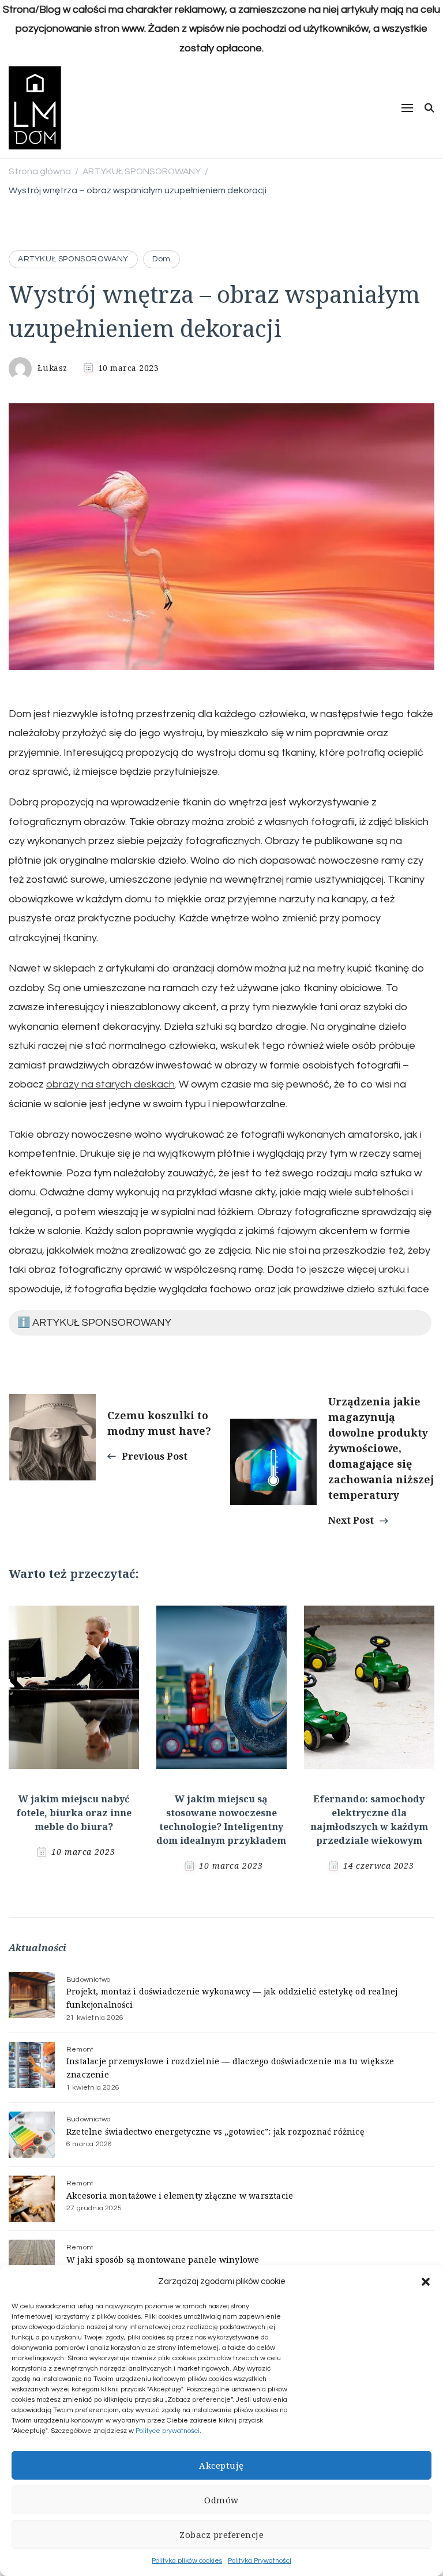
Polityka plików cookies (187, 2561)
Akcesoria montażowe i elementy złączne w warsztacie (180, 2196)
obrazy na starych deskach (110, 1084)
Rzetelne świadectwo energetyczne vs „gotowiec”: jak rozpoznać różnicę (215, 2131)
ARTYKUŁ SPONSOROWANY (73, 259)
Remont (80, 2050)
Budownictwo (88, 1980)
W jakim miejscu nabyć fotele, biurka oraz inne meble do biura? (74, 1813)
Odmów (221, 2500)
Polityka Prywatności (260, 2561)
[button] (426, 2282)
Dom (162, 259)
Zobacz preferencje (221, 2534)
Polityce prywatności (168, 2431)
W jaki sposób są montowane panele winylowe (163, 2260)
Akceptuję (221, 2465)
